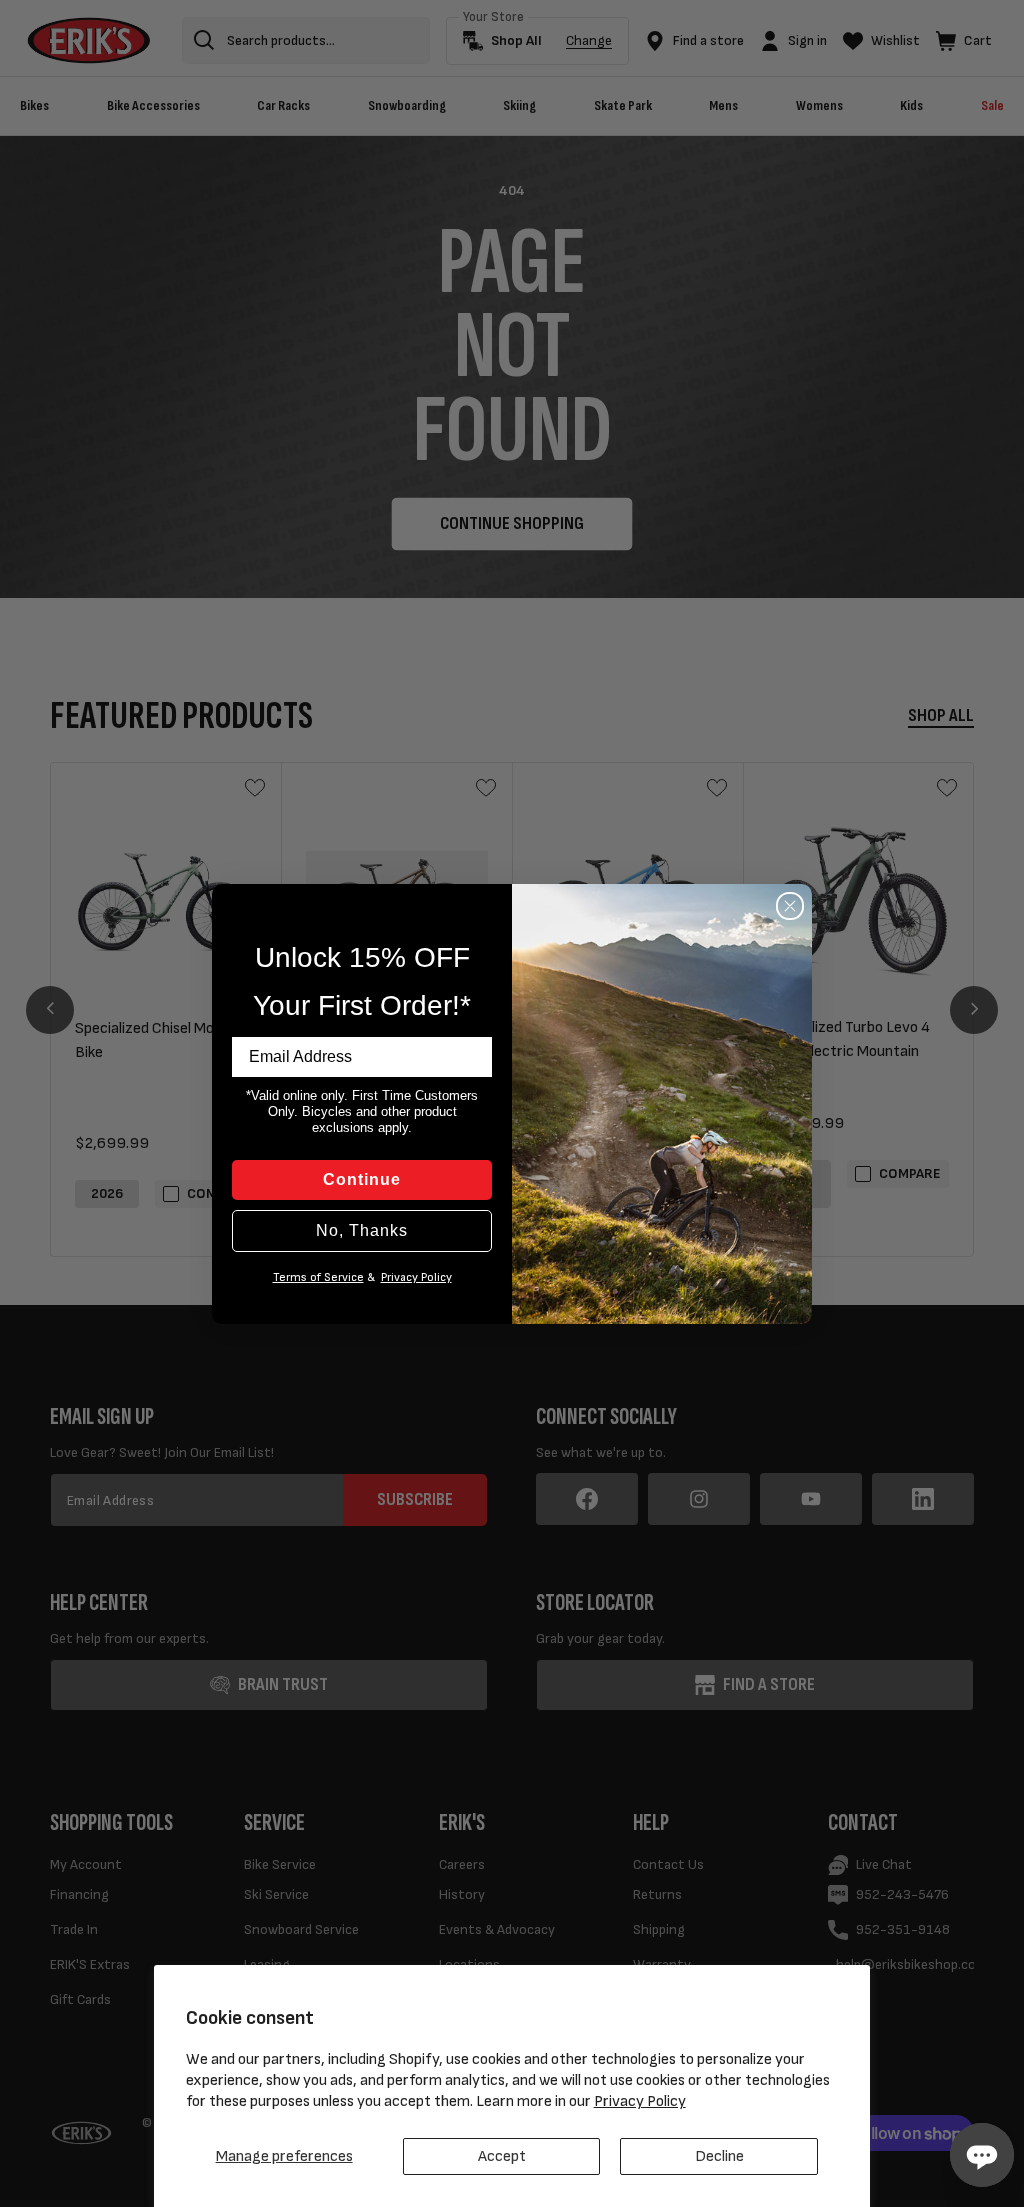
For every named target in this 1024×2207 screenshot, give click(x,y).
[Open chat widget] (982, 2155)
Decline (719, 2156)
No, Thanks (362, 1230)
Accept (502, 2156)
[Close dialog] (790, 906)
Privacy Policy (640, 2101)
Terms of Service (318, 1277)
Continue (362, 1179)
